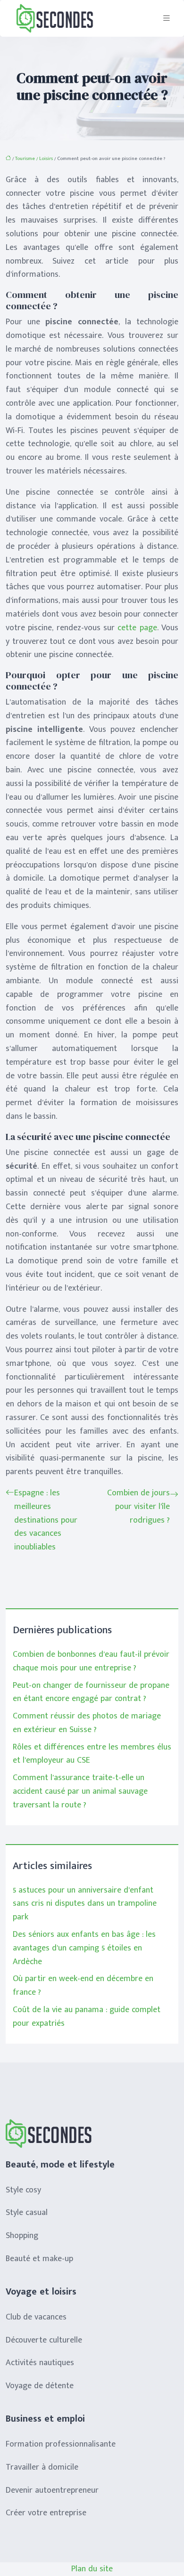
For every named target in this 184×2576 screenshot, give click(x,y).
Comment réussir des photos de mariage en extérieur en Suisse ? (87, 1723)
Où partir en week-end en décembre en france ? (83, 1986)
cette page (137, 628)
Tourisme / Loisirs (34, 159)
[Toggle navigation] (167, 18)
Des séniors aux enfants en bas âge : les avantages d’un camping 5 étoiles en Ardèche (84, 1948)
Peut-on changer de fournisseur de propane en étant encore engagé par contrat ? (91, 1692)
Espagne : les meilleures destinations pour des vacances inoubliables (46, 1520)
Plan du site (92, 2569)
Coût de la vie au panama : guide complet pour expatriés (87, 2017)
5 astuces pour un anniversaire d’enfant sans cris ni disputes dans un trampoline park (85, 1904)
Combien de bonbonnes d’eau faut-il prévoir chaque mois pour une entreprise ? (91, 1661)
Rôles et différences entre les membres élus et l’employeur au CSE (92, 1754)
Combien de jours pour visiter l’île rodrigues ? (138, 1507)
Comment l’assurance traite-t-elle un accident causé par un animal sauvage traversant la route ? (80, 1791)
